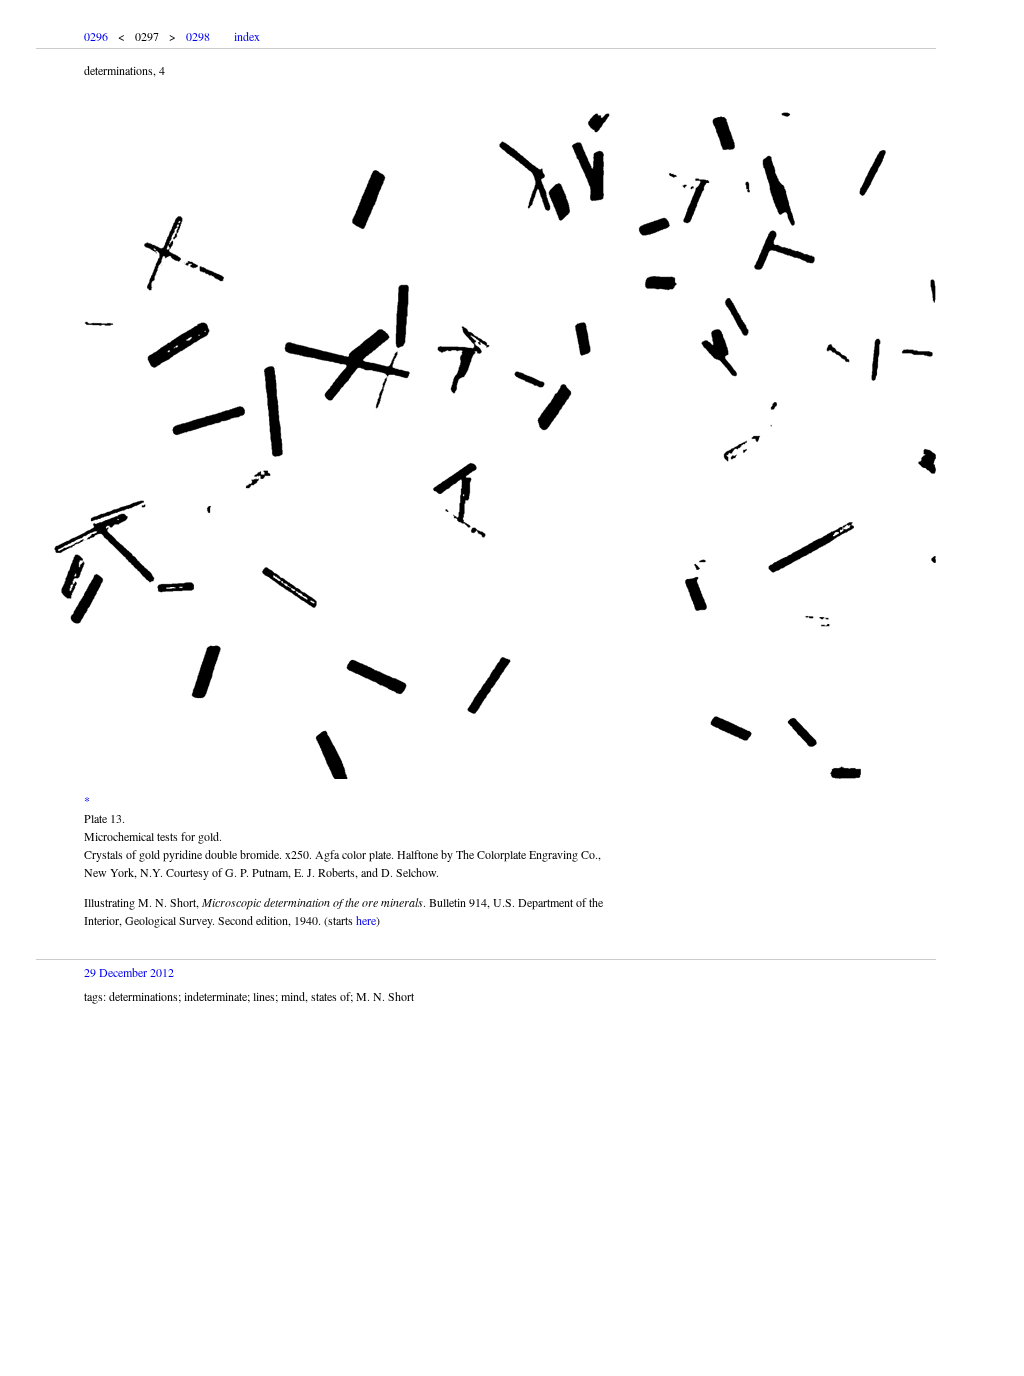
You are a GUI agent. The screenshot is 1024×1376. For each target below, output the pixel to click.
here (366, 920)
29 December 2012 (129, 972)
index (247, 36)
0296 (96, 36)
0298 (198, 36)
